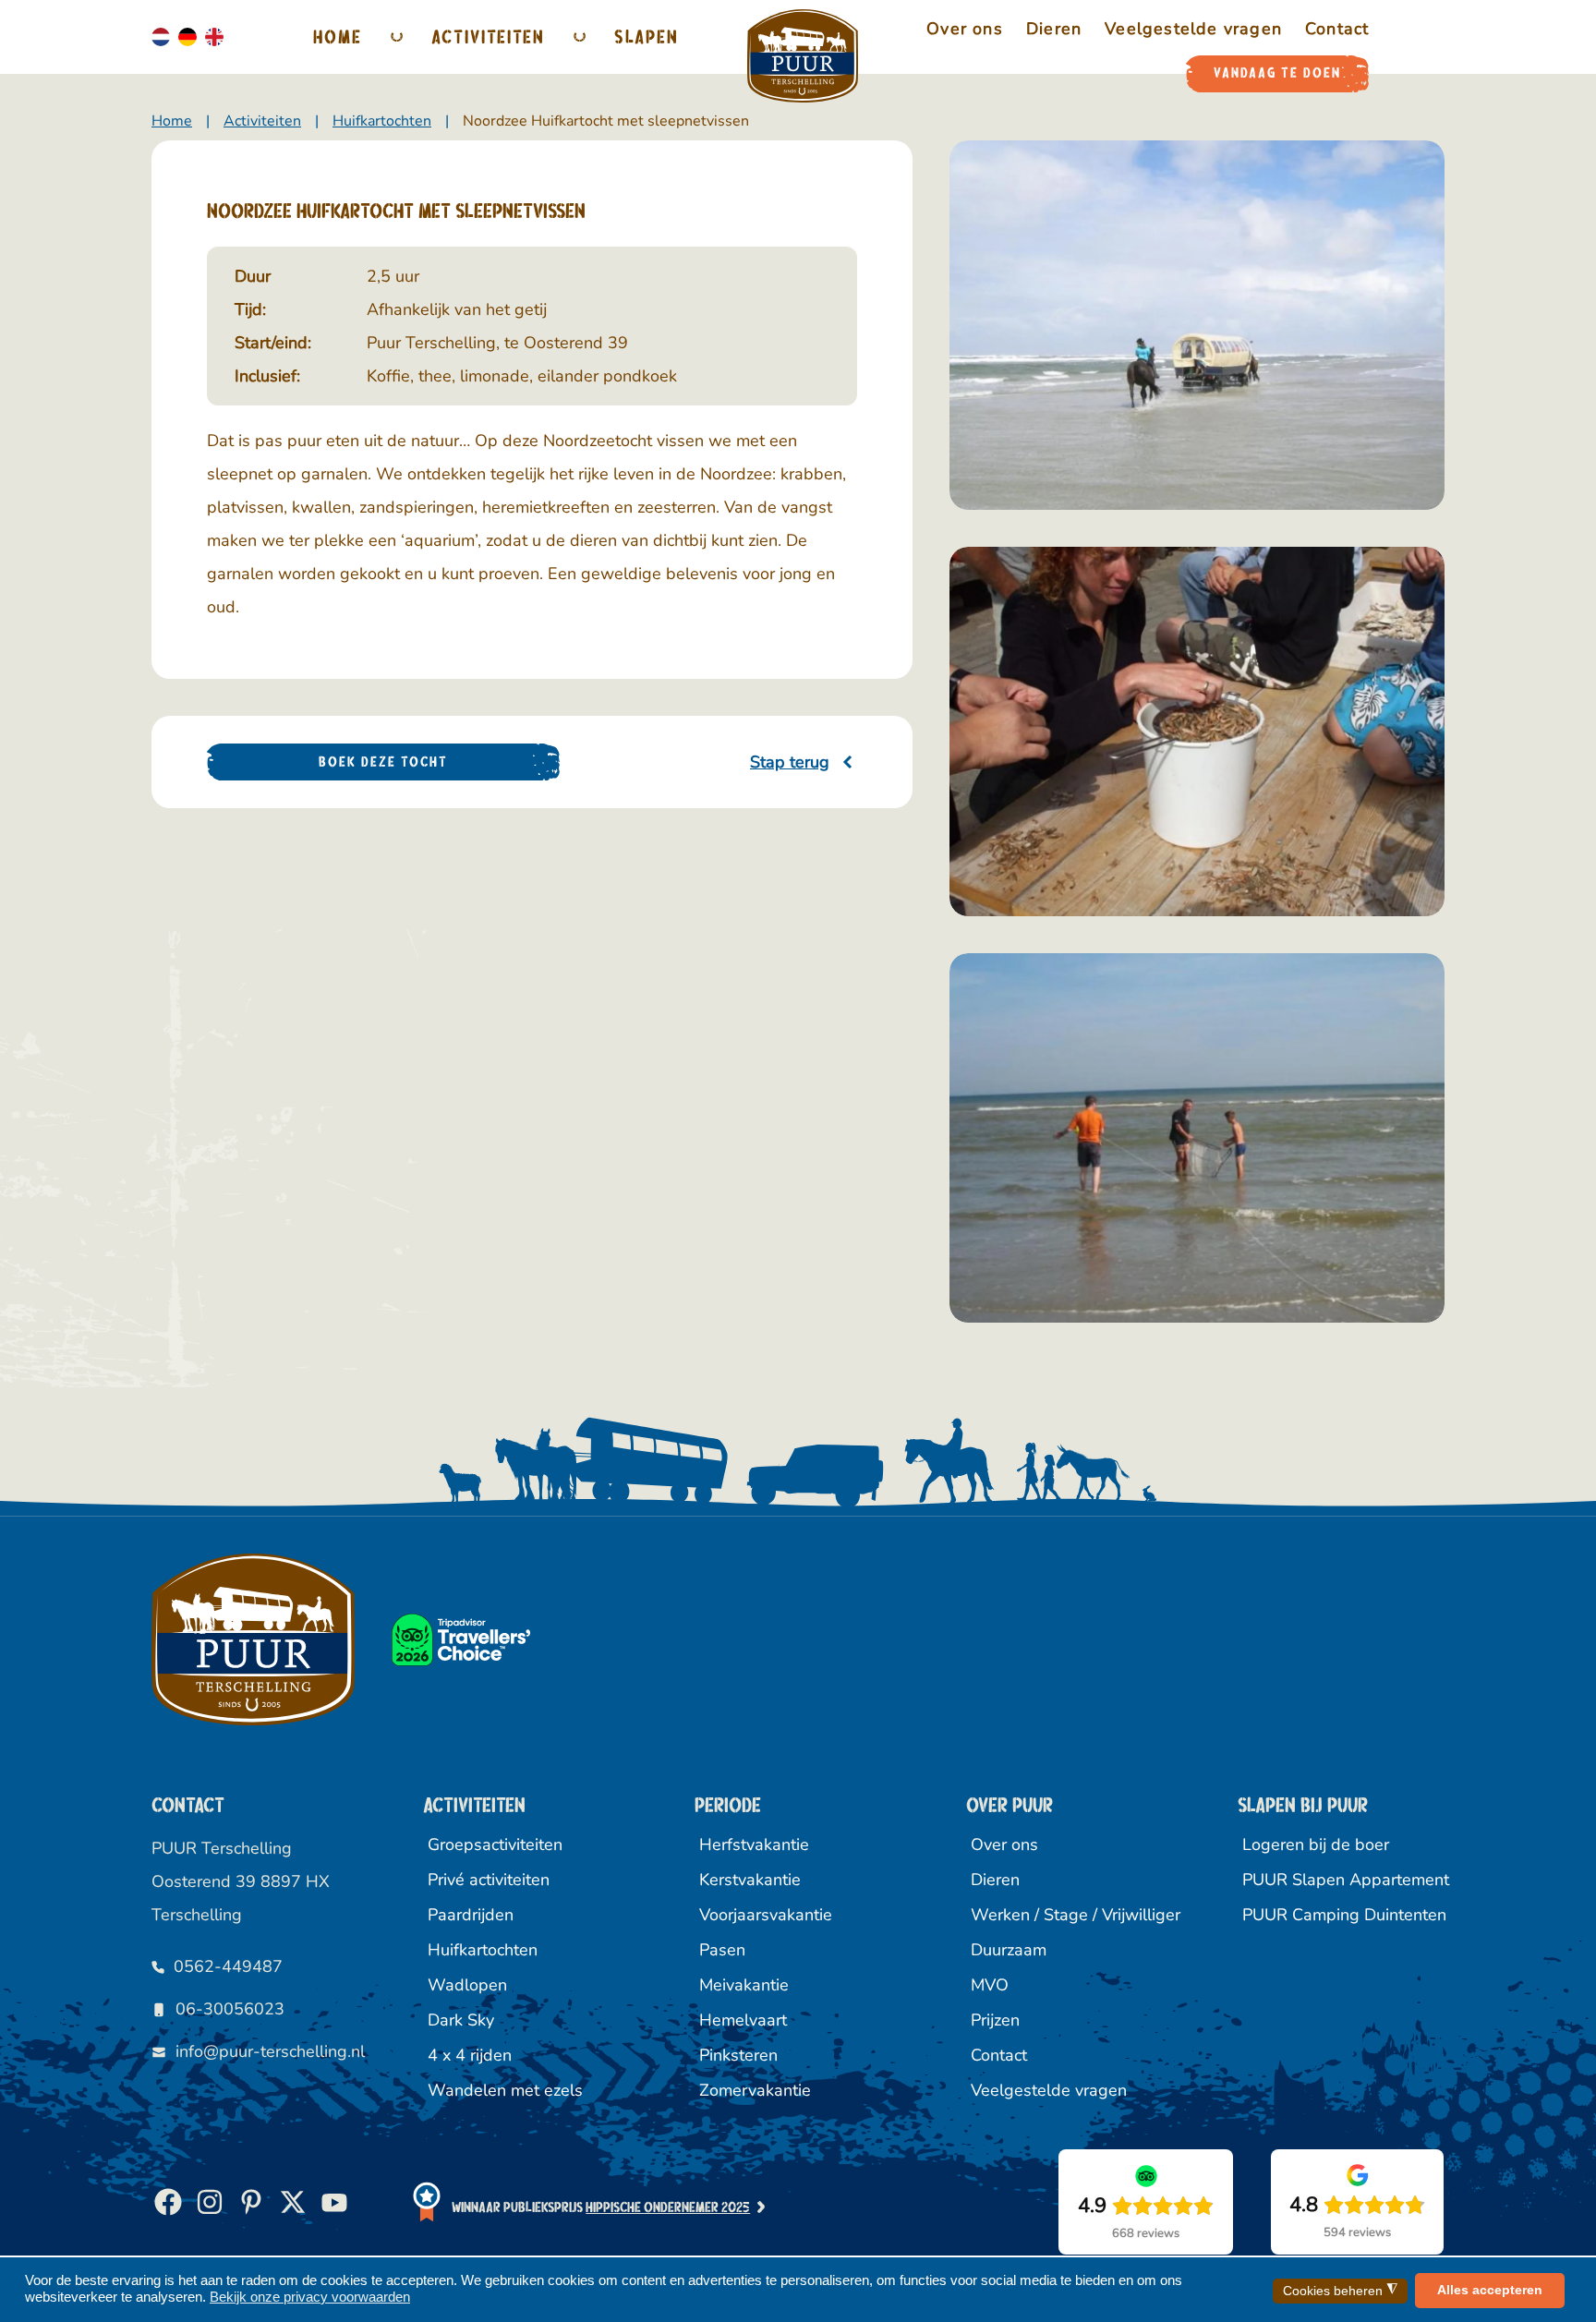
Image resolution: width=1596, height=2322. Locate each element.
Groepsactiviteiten (495, 1844)
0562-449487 (228, 1966)
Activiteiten (488, 36)
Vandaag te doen (1277, 73)
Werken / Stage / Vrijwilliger (1072, 1915)
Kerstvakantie (750, 1880)
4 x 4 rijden (470, 2055)
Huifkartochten (483, 1950)
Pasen (722, 1950)
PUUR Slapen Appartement (1343, 1880)
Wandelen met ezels (505, 2090)
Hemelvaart (743, 2020)
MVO (990, 1985)
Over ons (1004, 1844)
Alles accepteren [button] (1490, 2290)
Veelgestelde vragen (1049, 2090)
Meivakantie (744, 1985)
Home (338, 36)
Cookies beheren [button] (1340, 2290)
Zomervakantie (755, 2090)
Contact (999, 2055)
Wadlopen (467, 1985)
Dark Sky (461, 2020)
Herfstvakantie (754, 1844)
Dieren (995, 1880)
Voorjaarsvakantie (766, 1915)
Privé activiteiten (489, 1880)
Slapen (647, 36)
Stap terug (790, 762)
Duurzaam (1009, 1950)
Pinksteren (738, 2055)
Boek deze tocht (383, 762)
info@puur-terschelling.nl (270, 2051)
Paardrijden (471, 1915)
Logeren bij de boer (1316, 1844)
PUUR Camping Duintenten (1343, 1915)
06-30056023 (230, 2009)
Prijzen (995, 2020)
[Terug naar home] (803, 56)
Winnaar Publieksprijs (601, 2207)
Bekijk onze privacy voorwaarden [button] (310, 2297)
